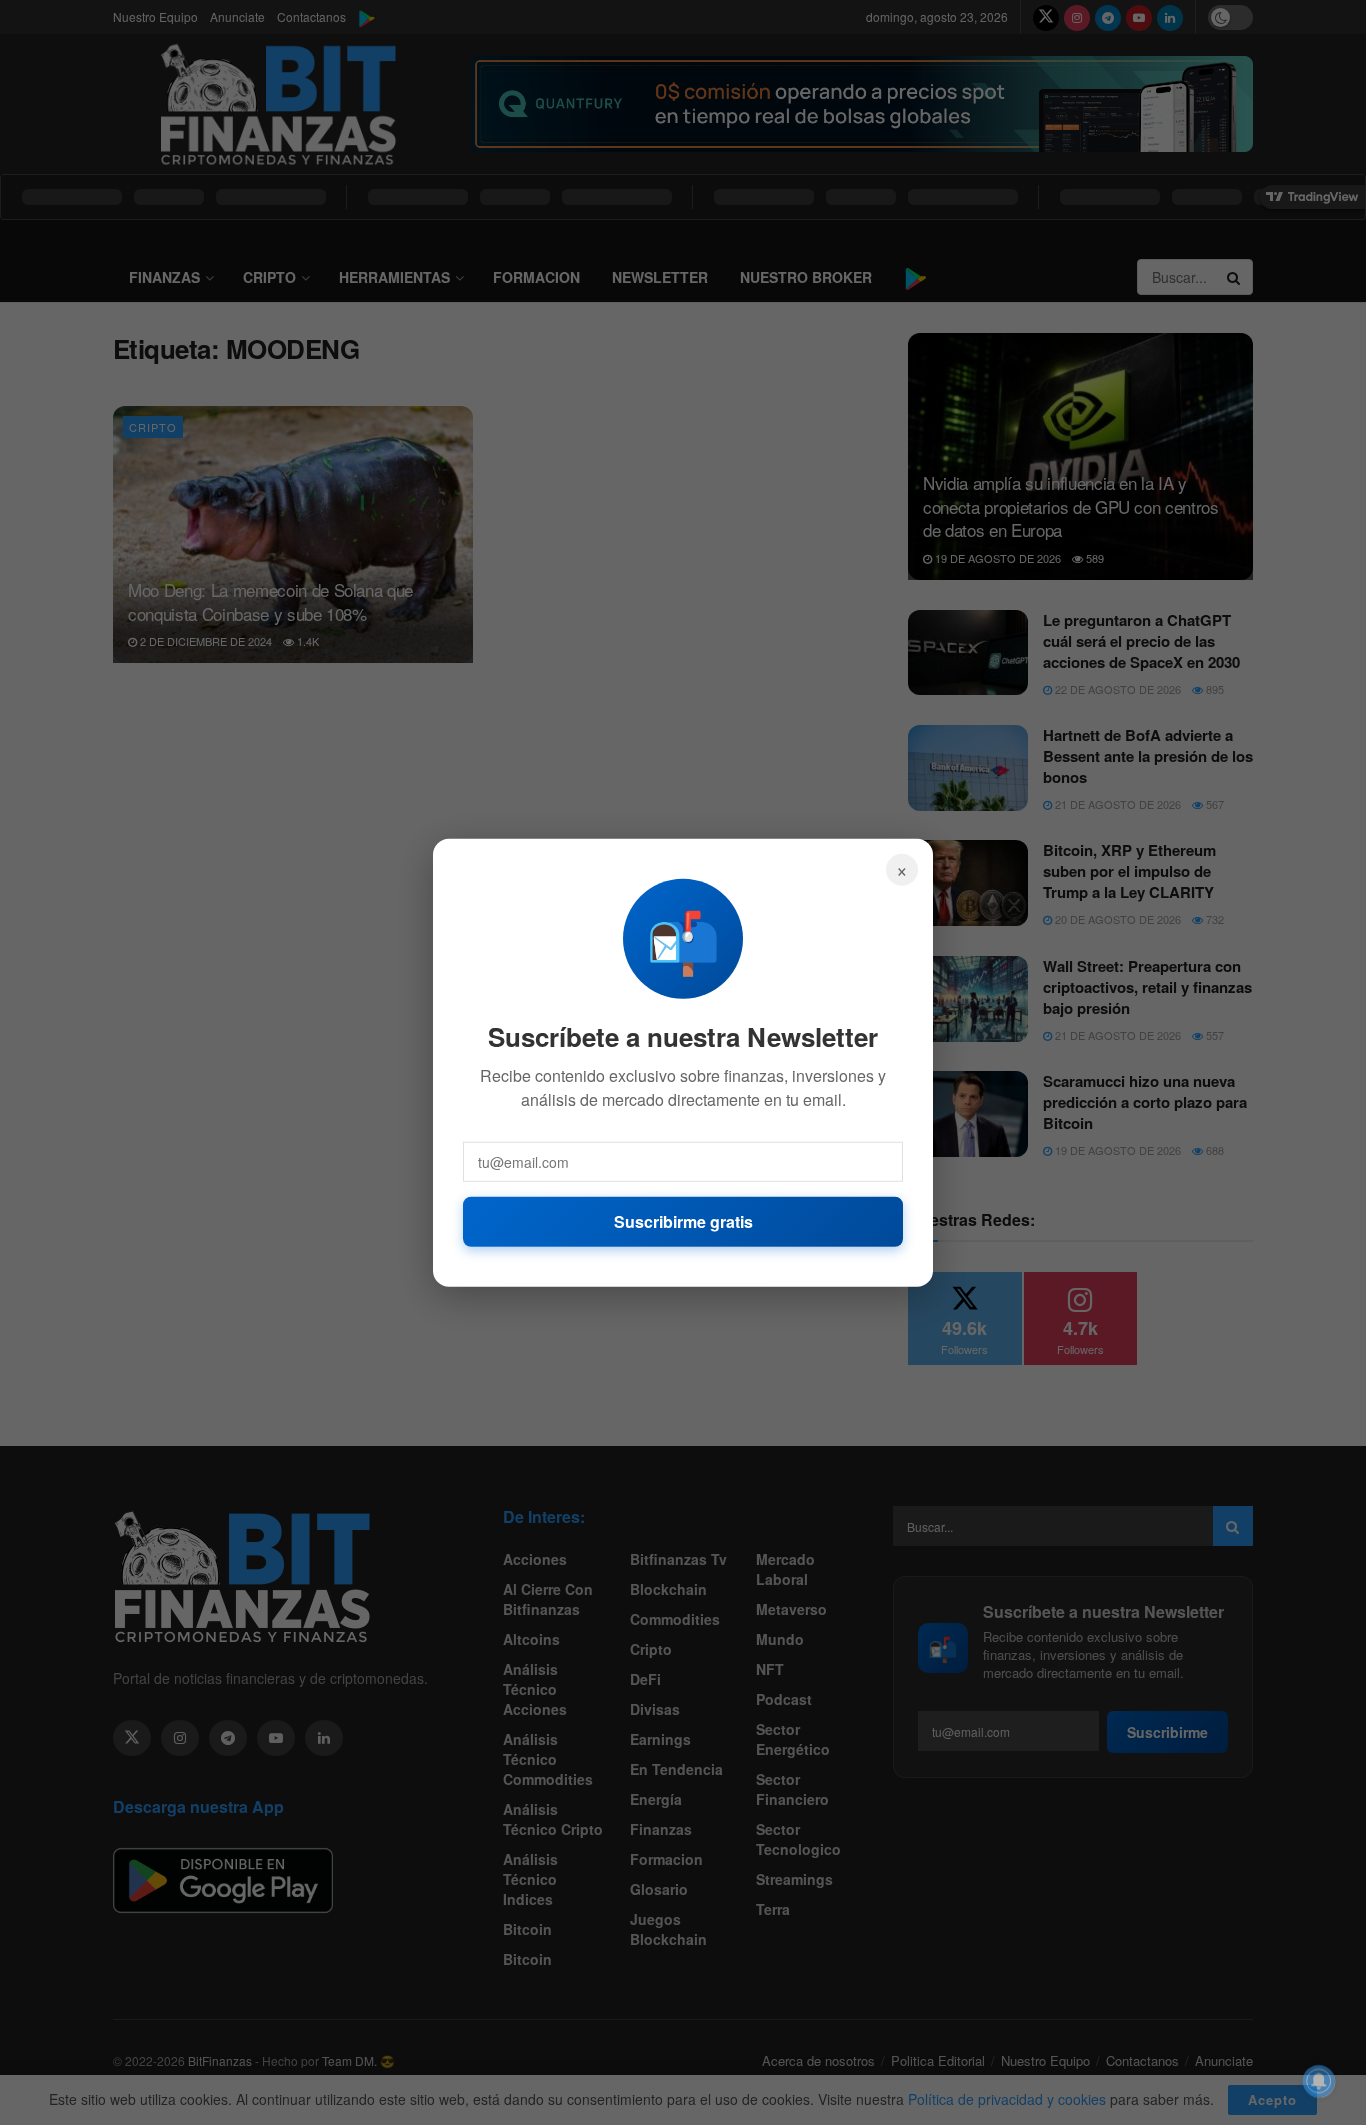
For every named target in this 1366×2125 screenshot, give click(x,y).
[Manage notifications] (1319, 2081)
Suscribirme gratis (683, 1220)
